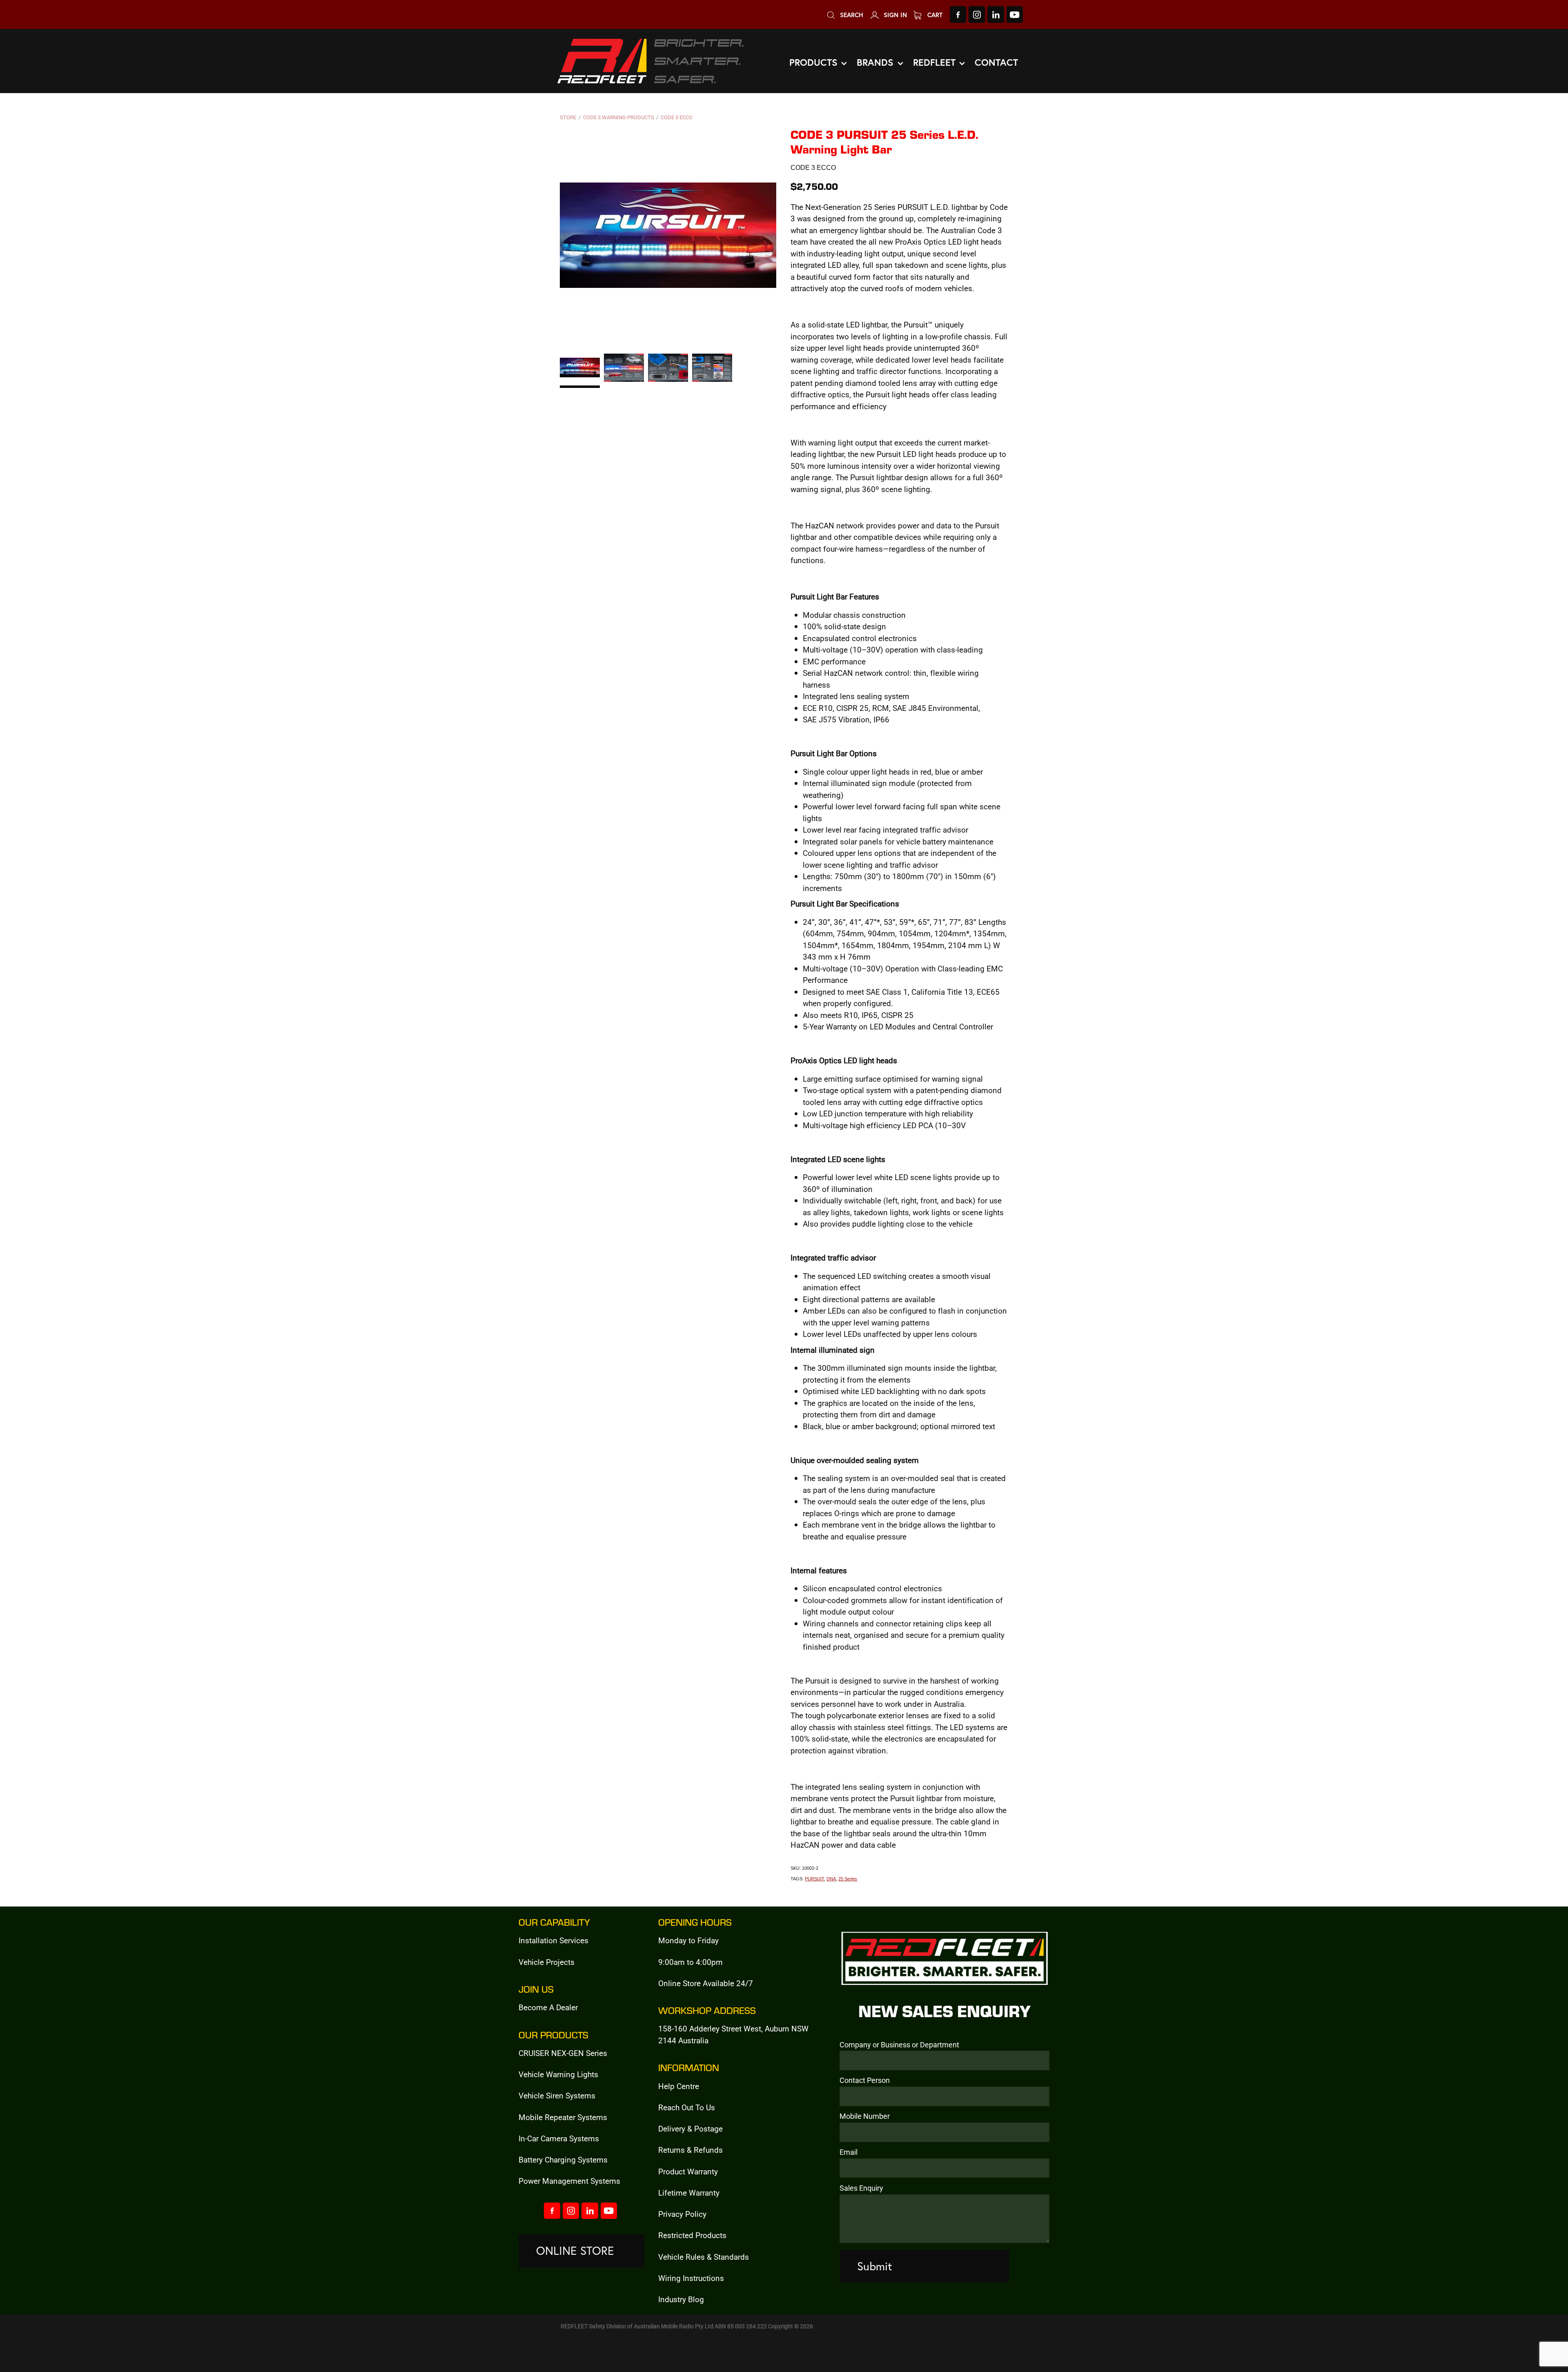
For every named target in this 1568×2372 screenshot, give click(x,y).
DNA (831, 1879)
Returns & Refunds (690, 2150)
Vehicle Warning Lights (558, 2074)
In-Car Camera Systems (559, 2138)
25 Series (848, 1879)
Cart (934, 15)
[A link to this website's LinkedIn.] (996, 14)
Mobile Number (865, 2116)
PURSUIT (814, 1879)
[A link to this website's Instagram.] (977, 14)
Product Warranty (688, 2171)
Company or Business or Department (899, 2045)
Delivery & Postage (690, 2128)
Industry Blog (681, 2299)
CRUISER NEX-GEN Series (563, 2053)
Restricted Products (692, 2235)
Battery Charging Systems (563, 2159)
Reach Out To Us (687, 2107)
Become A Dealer (548, 2007)
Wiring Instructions (691, 2278)
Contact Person (865, 2080)
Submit (875, 2266)
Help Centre (679, 2086)
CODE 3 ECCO (677, 117)
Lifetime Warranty (689, 2193)
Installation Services (553, 1940)
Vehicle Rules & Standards (704, 2257)
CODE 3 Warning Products (619, 117)
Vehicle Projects (547, 1962)
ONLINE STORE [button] (575, 2251)
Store (568, 117)
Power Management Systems (569, 2181)
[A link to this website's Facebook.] (958, 14)
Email (849, 2152)
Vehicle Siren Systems (557, 2095)
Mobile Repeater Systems (563, 2117)
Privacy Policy (682, 2214)
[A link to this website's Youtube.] (1015, 14)
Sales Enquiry (861, 2188)
